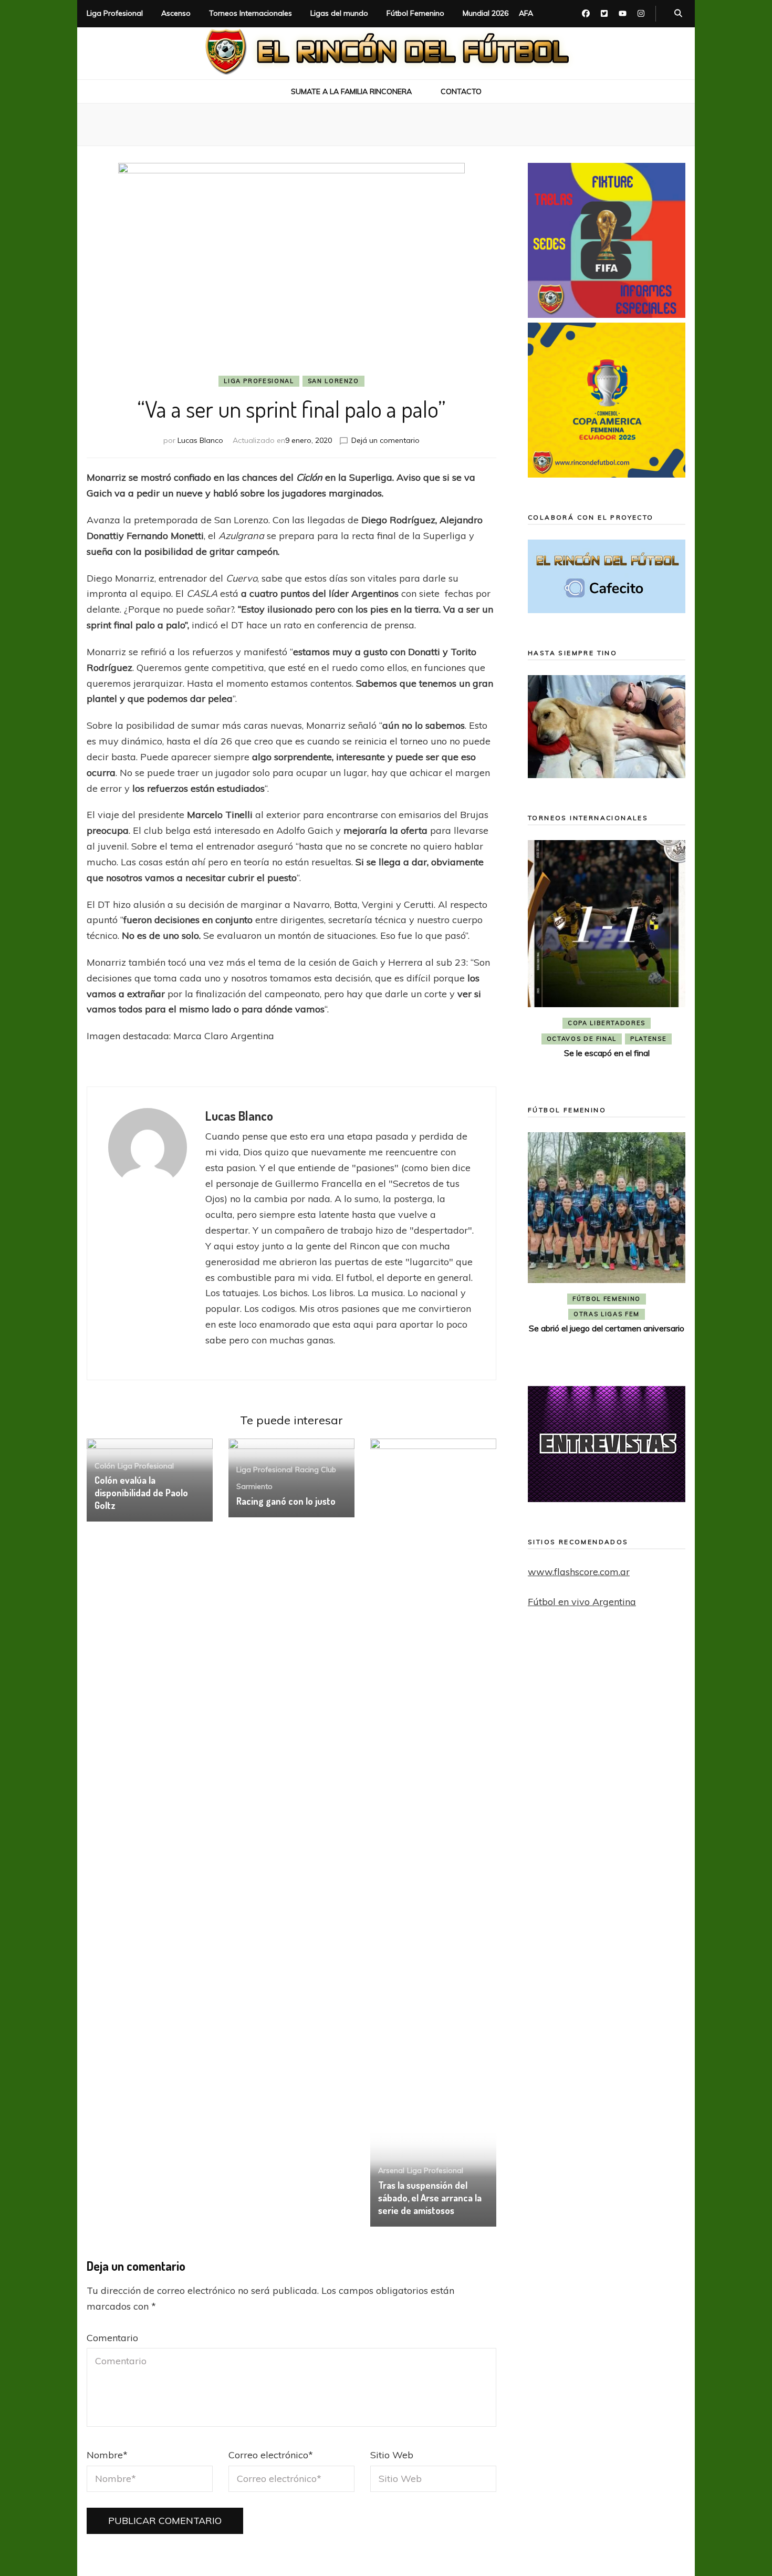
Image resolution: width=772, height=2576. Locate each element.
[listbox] (607, 958)
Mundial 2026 (486, 13)
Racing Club (316, 1470)
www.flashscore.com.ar (579, 1572)
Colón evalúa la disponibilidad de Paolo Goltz (141, 1493)
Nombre (107, 2455)
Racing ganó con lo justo (286, 1501)
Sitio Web (392, 2455)
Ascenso (176, 13)
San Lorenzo (333, 381)
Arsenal (391, 2170)
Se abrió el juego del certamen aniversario (607, 1328)
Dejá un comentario (385, 440)
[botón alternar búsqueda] (678, 14)
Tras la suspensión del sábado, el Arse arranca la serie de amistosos (430, 2198)
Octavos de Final (582, 1039)
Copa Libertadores (607, 1023)
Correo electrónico (271, 2455)
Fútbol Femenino (415, 13)
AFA (526, 13)
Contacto (461, 91)
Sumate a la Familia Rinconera (351, 91)
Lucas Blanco (200, 440)
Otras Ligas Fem (607, 1314)
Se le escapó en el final (607, 1053)
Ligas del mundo (339, 13)
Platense (648, 1039)
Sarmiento (254, 1486)
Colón (105, 1466)
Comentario (112, 2338)
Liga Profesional (115, 13)
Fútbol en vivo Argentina (582, 1602)
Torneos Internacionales (251, 13)
